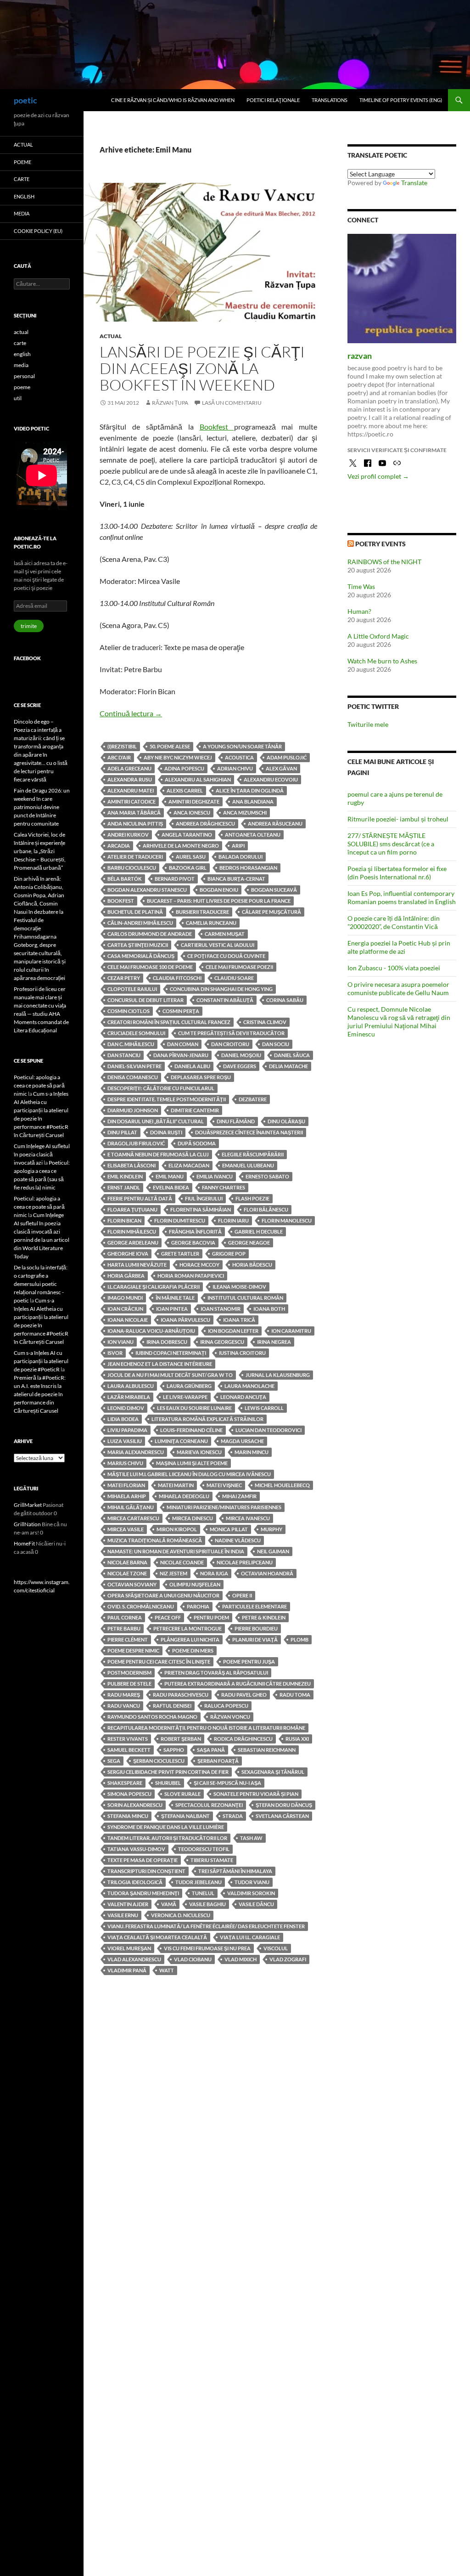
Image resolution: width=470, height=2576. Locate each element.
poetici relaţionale (273, 100)
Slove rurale (182, 1794)
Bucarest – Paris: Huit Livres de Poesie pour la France (219, 901)
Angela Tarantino (187, 835)
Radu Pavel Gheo (244, 1695)
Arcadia (119, 846)
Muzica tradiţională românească (155, 1540)
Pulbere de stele (129, 1684)
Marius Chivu (125, 1463)
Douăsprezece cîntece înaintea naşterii (249, 1132)
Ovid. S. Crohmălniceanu (141, 1606)
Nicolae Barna (127, 1562)
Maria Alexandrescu (136, 1452)
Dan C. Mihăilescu (131, 1044)
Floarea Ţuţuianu (132, 1209)
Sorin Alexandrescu (135, 1805)
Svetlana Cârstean (282, 1816)
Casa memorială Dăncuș (141, 956)
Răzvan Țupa (170, 403)
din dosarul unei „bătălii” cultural (156, 1121)
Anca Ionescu (192, 812)
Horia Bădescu (252, 1265)
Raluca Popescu (226, 1706)
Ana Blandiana (253, 801)
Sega (114, 1761)
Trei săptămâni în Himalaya (235, 1871)
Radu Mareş (124, 1695)
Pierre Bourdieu (256, 1628)
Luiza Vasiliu (125, 1441)
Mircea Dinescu (193, 1518)
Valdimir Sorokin (251, 1893)
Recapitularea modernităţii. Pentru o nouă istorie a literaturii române (206, 1728)
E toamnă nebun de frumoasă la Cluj (158, 1154)
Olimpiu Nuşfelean (195, 1584)
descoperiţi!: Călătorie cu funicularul (161, 1088)
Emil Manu (170, 1176)
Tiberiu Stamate (212, 1860)
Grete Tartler (180, 1254)
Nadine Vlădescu (238, 1540)
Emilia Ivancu (215, 1176)
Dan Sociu (276, 1044)
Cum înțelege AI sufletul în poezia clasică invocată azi (42, 1154)
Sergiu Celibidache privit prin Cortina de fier (168, 1772)
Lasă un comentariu (232, 403)
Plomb (299, 1639)
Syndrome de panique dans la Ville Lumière (166, 1827)
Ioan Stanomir (221, 1309)
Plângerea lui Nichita (190, 1639)
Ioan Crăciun (125, 1309)
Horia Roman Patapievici (191, 1276)
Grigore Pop (229, 1254)
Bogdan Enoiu (219, 890)
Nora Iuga (214, 1573)
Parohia (198, 1606)
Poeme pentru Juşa (249, 1662)
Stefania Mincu (128, 1816)
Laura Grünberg (189, 1386)
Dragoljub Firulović (136, 1143)
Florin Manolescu (287, 1220)
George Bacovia (193, 1243)
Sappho (174, 1750)
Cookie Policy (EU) (38, 231)
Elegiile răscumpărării (253, 1154)
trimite (29, 626)
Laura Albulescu (131, 1386)
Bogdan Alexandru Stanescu (147, 890)
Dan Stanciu (124, 1055)
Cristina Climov (265, 1022)
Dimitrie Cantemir (195, 1110)
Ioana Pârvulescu (185, 1320)
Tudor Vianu (252, 1882)
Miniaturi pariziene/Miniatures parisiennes (224, 1507)
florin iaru (233, 1220)
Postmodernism (129, 1673)
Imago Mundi (125, 1298)
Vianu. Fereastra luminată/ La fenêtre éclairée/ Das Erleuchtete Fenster (206, 1926)
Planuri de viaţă (255, 1639)
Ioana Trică (239, 1320)
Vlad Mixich (241, 1959)
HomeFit (24, 1543)
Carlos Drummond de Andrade (150, 934)
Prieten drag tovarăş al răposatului (216, 1673)
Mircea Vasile (126, 1529)
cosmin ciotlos (129, 1011)
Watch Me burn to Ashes (382, 661)
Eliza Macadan (189, 1165)
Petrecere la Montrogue (187, 1628)
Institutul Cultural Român (245, 1298)
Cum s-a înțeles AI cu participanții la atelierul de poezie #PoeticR (41, 1361)
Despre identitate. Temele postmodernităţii (167, 1099)
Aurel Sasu (191, 857)
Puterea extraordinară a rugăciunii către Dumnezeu (238, 1684)
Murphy (271, 1529)
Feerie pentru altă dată (140, 1198)
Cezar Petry (124, 978)
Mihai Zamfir (239, 1496)
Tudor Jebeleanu (199, 1882)
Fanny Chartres (224, 1187)
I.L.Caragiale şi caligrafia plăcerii (154, 1287)
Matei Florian (126, 1485)
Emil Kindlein (125, 1176)
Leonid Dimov (126, 1408)
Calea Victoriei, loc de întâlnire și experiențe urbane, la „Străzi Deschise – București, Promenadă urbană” (40, 851)
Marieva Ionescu (199, 1452)
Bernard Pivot (175, 879)
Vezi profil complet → (378, 476)
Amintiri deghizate (194, 801)
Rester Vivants (128, 1739)
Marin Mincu (252, 1452)
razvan (360, 356)
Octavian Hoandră (267, 1573)
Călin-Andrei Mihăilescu (140, 923)
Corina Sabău (285, 1000)
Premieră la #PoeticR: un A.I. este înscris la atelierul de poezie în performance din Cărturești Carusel (40, 1394)
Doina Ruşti (166, 1132)
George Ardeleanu (133, 1243)
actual (111, 336)
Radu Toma (295, 1695)
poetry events (380, 544)
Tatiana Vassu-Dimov (136, 1849)
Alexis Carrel (185, 790)
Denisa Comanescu (133, 1077)
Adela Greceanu (129, 768)
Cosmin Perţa (181, 1011)
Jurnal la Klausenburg (278, 1375)
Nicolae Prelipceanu (245, 1562)
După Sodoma (197, 1143)
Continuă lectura (131, 713)
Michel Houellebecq (282, 1485)
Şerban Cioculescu (159, 1761)
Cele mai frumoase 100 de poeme (150, 967)
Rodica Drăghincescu (243, 1739)
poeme (22, 162)
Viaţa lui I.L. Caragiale (250, 1937)
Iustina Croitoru (242, 1353)
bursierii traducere (202, 912)
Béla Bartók (125, 879)
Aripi (238, 846)
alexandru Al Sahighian (198, 779)
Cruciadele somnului (136, 1033)
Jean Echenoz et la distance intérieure (160, 1364)
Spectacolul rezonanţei (209, 1805)
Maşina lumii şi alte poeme (192, 1463)
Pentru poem (211, 1617)
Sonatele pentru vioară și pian (256, 1794)
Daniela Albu (192, 1066)
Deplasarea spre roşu (201, 1077)
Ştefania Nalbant (185, 1816)
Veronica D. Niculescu (181, 1915)
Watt (167, 1970)
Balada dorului (241, 857)
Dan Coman (183, 1044)
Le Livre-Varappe (185, 1397)
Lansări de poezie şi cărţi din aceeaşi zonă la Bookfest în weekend (202, 368)
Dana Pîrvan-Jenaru (181, 1055)
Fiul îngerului (204, 1198)
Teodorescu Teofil (204, 1849)
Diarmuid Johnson (133, 1110)
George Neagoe (249, 1243)
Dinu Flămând (236, 1121)
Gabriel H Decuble (259, 1231)
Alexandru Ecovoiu (271, 779)
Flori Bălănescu (266, 1209)
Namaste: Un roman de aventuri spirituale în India (176, 1551)
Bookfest (217, 427)
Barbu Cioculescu (132, 868)
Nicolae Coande (182, 1562)
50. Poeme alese (170, 746)
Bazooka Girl (188, 868)
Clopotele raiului (132, 989)
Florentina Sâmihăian (201, 1209)
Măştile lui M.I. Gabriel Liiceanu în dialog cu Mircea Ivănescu (189, 1474)
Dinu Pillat (122, 1132)
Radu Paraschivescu (181, 1695)
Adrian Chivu (235, 768)
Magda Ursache (242, 1441)
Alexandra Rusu (130, 779)
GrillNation (27, 1524)
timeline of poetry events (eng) (401, 100)
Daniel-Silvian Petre (134, 1066)
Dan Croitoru (230, 1044)
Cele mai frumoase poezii (239, 967)
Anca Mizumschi (245, 812)
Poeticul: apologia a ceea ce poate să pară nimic (39, 1085)
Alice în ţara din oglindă (250, 790)
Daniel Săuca (292, 1055)
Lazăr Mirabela (129, 1397)
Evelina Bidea (171, 1187)
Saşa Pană (211, 1750)
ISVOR (115, 1353)
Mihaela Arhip (127, 1496)
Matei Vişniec (224, 1485)
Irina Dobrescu (167, 1342)
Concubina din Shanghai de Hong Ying (221, 989)
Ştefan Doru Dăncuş (284, 1805)
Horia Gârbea (126, 1276)
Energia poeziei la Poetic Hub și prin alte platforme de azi (399, 947)
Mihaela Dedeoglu (184, 1496)
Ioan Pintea (172, 1309)
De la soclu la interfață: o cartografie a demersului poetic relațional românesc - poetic (41, 1284)
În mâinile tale (175, 1298)
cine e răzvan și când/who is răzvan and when (173, 100)
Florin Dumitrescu (180, 1220)
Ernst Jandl (124, 1187)
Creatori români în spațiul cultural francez (169, 1022)
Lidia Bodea (123, 1419)
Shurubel (168, 1783)
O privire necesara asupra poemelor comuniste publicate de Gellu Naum (398, 988)
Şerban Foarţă (218, 1761)
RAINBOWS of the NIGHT (384, 562)
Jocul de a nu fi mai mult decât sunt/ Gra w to (170, 1375)
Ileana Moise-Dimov (239, 1287)
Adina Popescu (184, 768)
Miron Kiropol (177, 1529)
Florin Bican (124, 1220)
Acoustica (239, 757)
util (18, 398)
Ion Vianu (120, 1342)
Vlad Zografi (288, 1959)
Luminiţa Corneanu (181, 1441)
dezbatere (253, 1099)
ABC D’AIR (119, 757)
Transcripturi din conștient (146, 1871)
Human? (359, 611)
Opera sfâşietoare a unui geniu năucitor (163, 1595)
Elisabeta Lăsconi (131, 1165)
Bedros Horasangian (248, 868)
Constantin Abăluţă (225, 1000)
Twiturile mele (368, 724)
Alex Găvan (281, 768)
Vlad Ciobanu (193, 1959)
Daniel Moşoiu (241, 1055)
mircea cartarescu (133, 1518)
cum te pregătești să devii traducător (231, 1033)
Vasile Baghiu (207, 1904)
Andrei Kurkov (128, 835)
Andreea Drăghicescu (205, 824)
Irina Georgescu (222, 1342)
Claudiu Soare (234, 978)
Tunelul (203, 1893)
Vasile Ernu (123, 1915)
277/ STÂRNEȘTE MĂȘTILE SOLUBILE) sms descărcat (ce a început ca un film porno (391, 844)
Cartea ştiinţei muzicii (138, 945)
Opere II (242, 1595)
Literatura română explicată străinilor (207, 1419)
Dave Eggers (240, 1066)
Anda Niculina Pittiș (135, 824)
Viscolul (276, 1948)
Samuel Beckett (129, 1750)
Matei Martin (176, 1485)
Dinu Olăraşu (286, 1121)
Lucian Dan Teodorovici (269, 1430)
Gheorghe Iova (128, 1254)
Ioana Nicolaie (128, 1320)
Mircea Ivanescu (248, 1518)
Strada (233, 1816)
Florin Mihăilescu (132, 1231)
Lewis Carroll (264, 1408)
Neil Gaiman (273, 1551)
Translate (414, 183)
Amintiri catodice (131, 801)
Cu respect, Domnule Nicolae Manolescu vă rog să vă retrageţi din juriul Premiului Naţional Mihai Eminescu (399, 1022)
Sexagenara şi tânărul (273, 1772)
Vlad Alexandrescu (134, 1959)
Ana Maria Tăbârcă (134, 812)
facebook (27, 658)
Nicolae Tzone (127, 1573)
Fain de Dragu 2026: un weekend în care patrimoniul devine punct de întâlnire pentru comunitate (42, 807)
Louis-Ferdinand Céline (191, 1430)
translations (330, 100)
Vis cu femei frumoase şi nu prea (207, 1948)
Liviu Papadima (127, 1430)
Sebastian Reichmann (267, 1750)
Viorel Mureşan (129, 1948)
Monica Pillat (229, 1529)
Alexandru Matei (131, 790)
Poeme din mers (193, 1650)
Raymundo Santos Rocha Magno (152, 1717)
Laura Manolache (249, 1386)
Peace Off (168, 1617)
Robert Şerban (181, 1739)
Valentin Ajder (128, 1904)
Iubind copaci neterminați (171, 1353)
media (22, 213)
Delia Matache (288, 1066)
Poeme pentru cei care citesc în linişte (159, 1662)
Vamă (169, 1904)
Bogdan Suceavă (274, 890)
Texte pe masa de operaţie (143, 1860)
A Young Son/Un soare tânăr (242, 746)
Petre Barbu (124, 1628)
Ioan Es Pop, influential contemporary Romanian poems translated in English (402, 897)
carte (22, 179)
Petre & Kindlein (264, 1617)
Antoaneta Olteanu (253, 835)
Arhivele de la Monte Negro (181, 846)
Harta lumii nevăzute (137, 1265)
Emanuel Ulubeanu (248, 1165)
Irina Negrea (274, 1342)
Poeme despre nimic (133, 1650)
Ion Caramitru (291, 1331)
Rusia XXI (297, 1739)
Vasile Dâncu (256, 1904)
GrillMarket (28, 1505)
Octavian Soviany (132, 1584)
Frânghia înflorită (195, 1231)
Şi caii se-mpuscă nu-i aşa (227, 1783)
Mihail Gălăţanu (131, 1507)
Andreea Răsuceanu (275, 824)
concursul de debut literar (145, 1000)
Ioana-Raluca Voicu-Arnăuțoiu (151, 1331)
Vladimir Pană (127, 1970)
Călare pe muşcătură (271, 912)
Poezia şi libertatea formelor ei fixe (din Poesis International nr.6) (397, 873)
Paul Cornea (125, 1617)
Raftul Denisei (172, 1706)
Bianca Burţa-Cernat (236, 879)
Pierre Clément (128, 1639)
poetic (25, 100)
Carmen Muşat (225, 934)
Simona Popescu (129, 1794)
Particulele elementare (255, 1606)
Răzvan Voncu (230, 1717)
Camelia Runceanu (211, 923)
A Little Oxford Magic (378, 636)
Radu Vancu (124, 1706)
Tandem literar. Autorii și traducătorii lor (167, 1838)
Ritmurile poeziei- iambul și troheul (398, 819)
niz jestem (173, 1573)
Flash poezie (252, 1198)
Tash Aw (251, 1838)
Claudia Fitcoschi (177, 978)
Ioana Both (269, 1309)
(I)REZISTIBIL (122, 746)
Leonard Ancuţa (243, 1397)
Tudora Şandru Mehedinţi (143, 1893)
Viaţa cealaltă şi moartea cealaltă (157, 1937)
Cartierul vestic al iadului (218, 945)
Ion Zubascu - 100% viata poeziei (394, 968)
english (24, 196)
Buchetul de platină (135, 912)
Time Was (361, 586)
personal (24, 376)
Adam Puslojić (287, 757)
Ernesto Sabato (267, 1176)
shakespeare (125, 1783)
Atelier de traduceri (135, 857)
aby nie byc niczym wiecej (178, 757)
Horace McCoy (199, 1265)
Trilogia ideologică (135, 1882)
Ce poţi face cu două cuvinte (226, 956)
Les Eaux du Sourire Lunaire (194, 1408)
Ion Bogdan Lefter (233, 1331)
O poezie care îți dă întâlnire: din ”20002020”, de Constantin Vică (394, 922)
